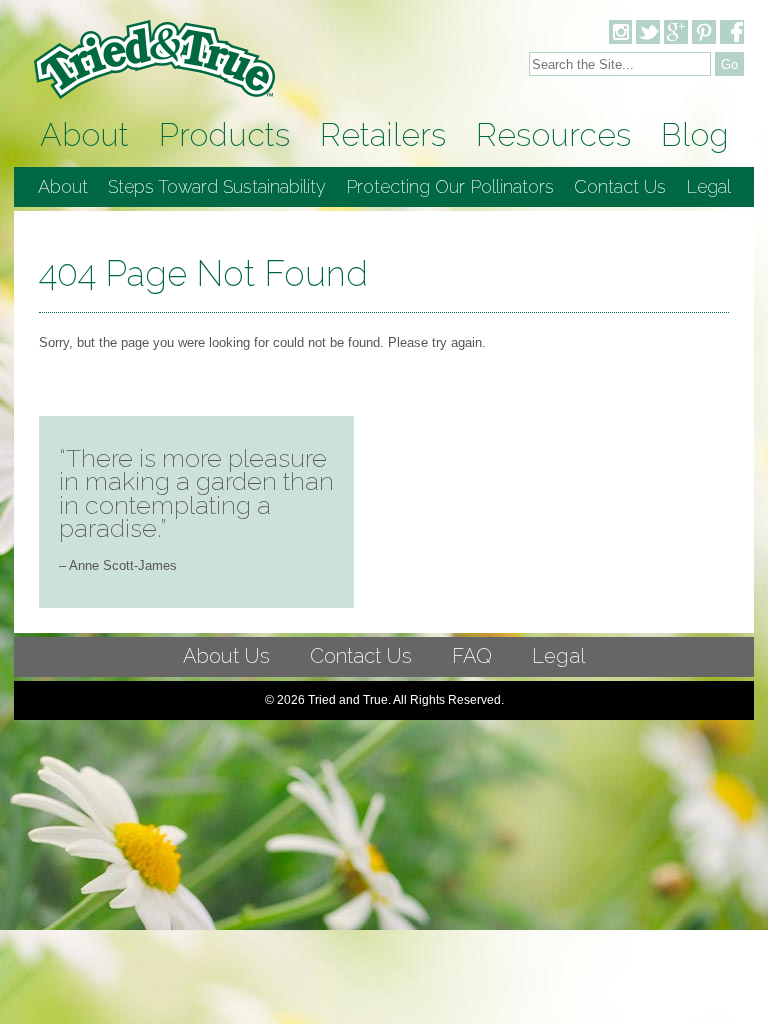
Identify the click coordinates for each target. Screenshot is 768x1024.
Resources (553, 134)
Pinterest (704, 32)
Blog (695, 134)
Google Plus (676, 32)
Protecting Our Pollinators (450, 186)
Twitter (648, 32)
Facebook (732, 32)
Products (224, 134)
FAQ (472, 656)
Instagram (620, 32)
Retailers (383, 134)
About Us (226, 656)
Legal (708, 186)
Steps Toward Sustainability (217, 186)
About (84, 134)
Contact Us (620, 186)
